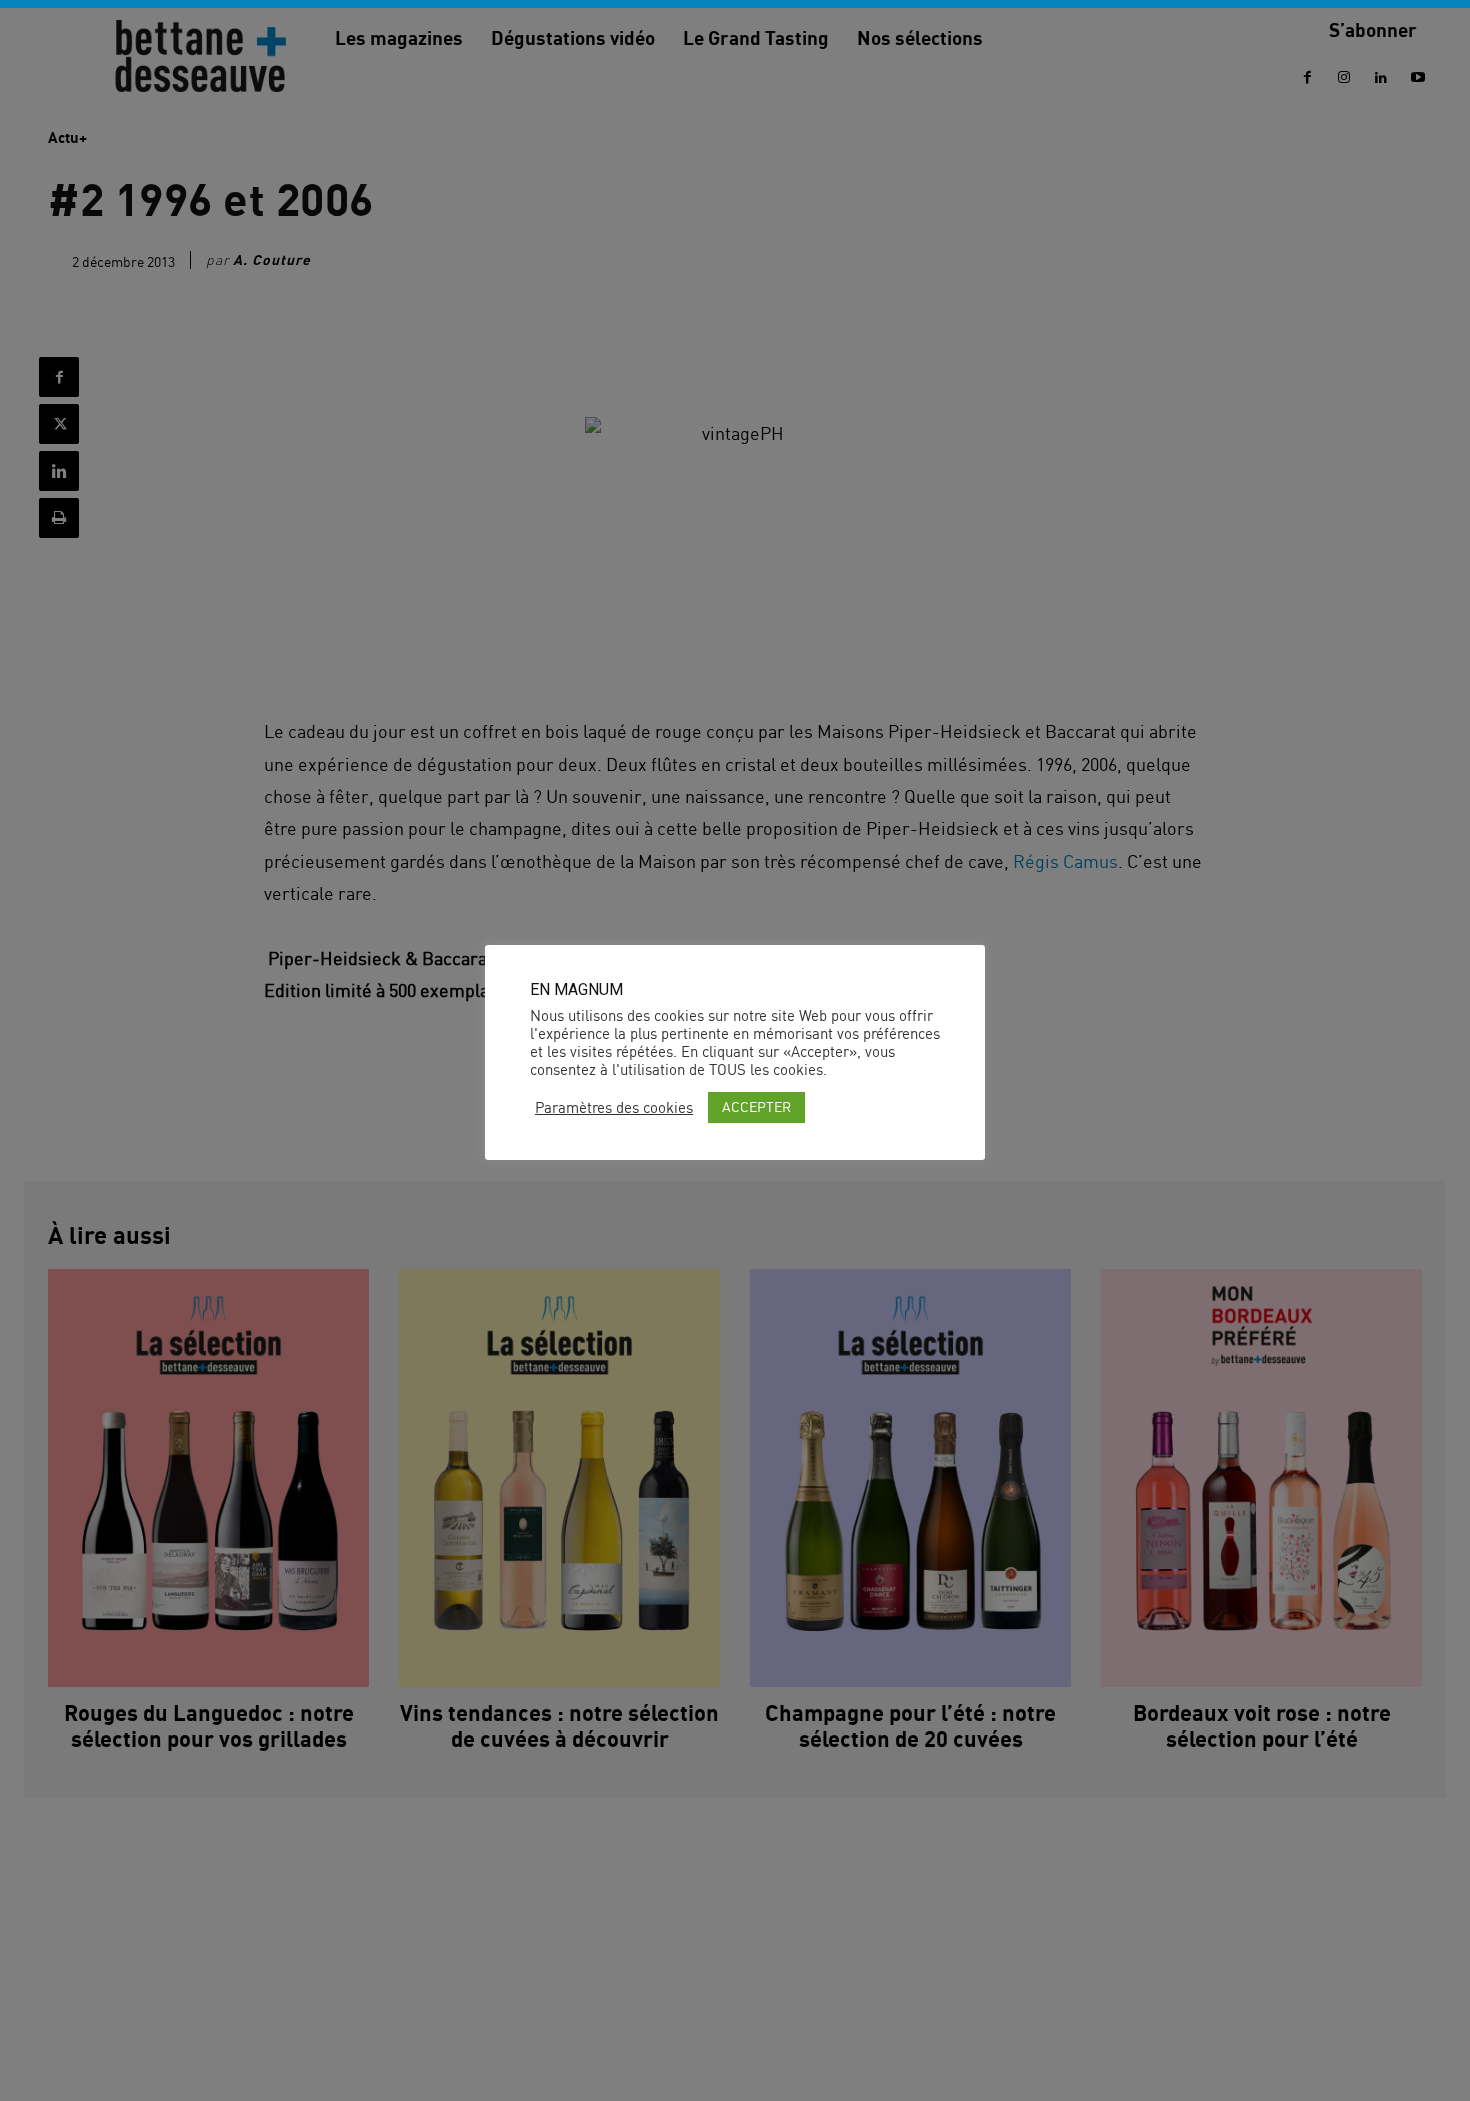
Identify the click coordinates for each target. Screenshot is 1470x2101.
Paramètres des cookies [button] (614, 1108)
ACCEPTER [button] (756, 1106)
